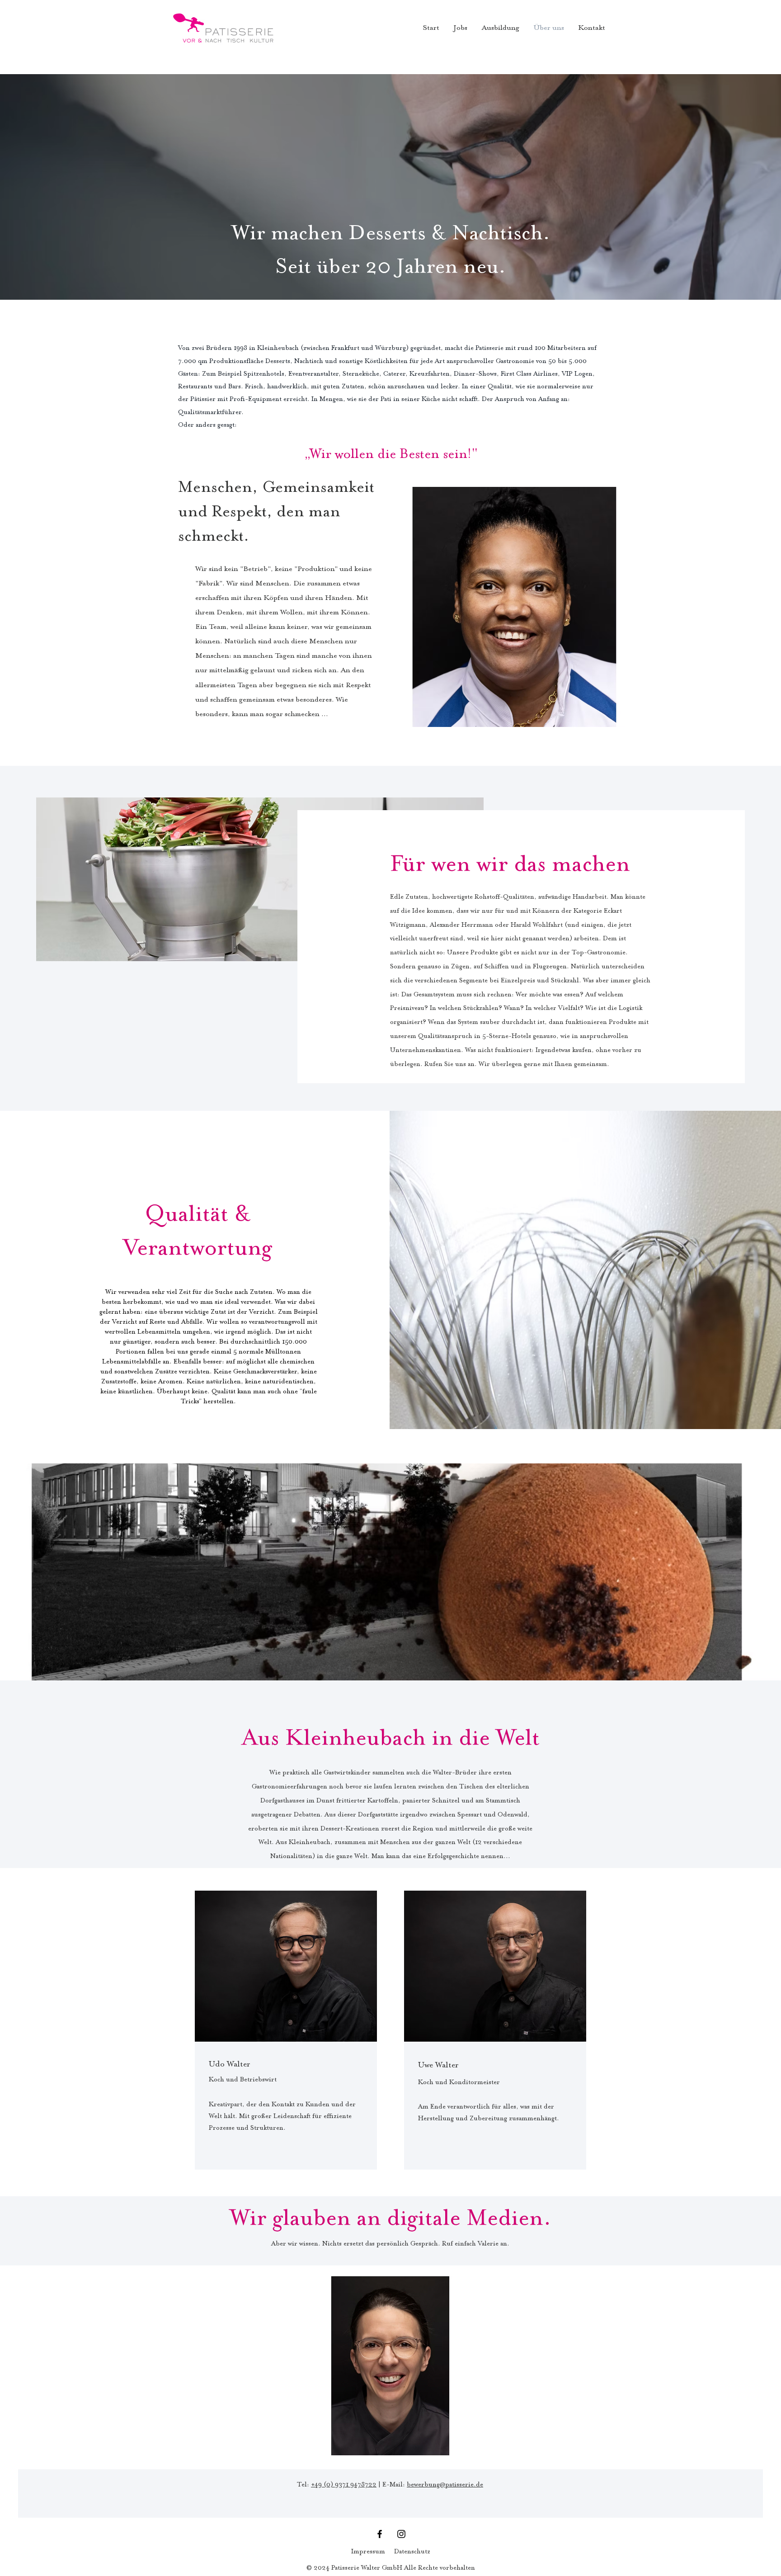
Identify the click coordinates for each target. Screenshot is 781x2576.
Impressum (368, 2552)
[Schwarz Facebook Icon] (380, 2534)
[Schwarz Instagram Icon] (401, 2534)
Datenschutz (412, 2552)
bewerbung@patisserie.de (445, 2485)
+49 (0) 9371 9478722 (344, 2485)
